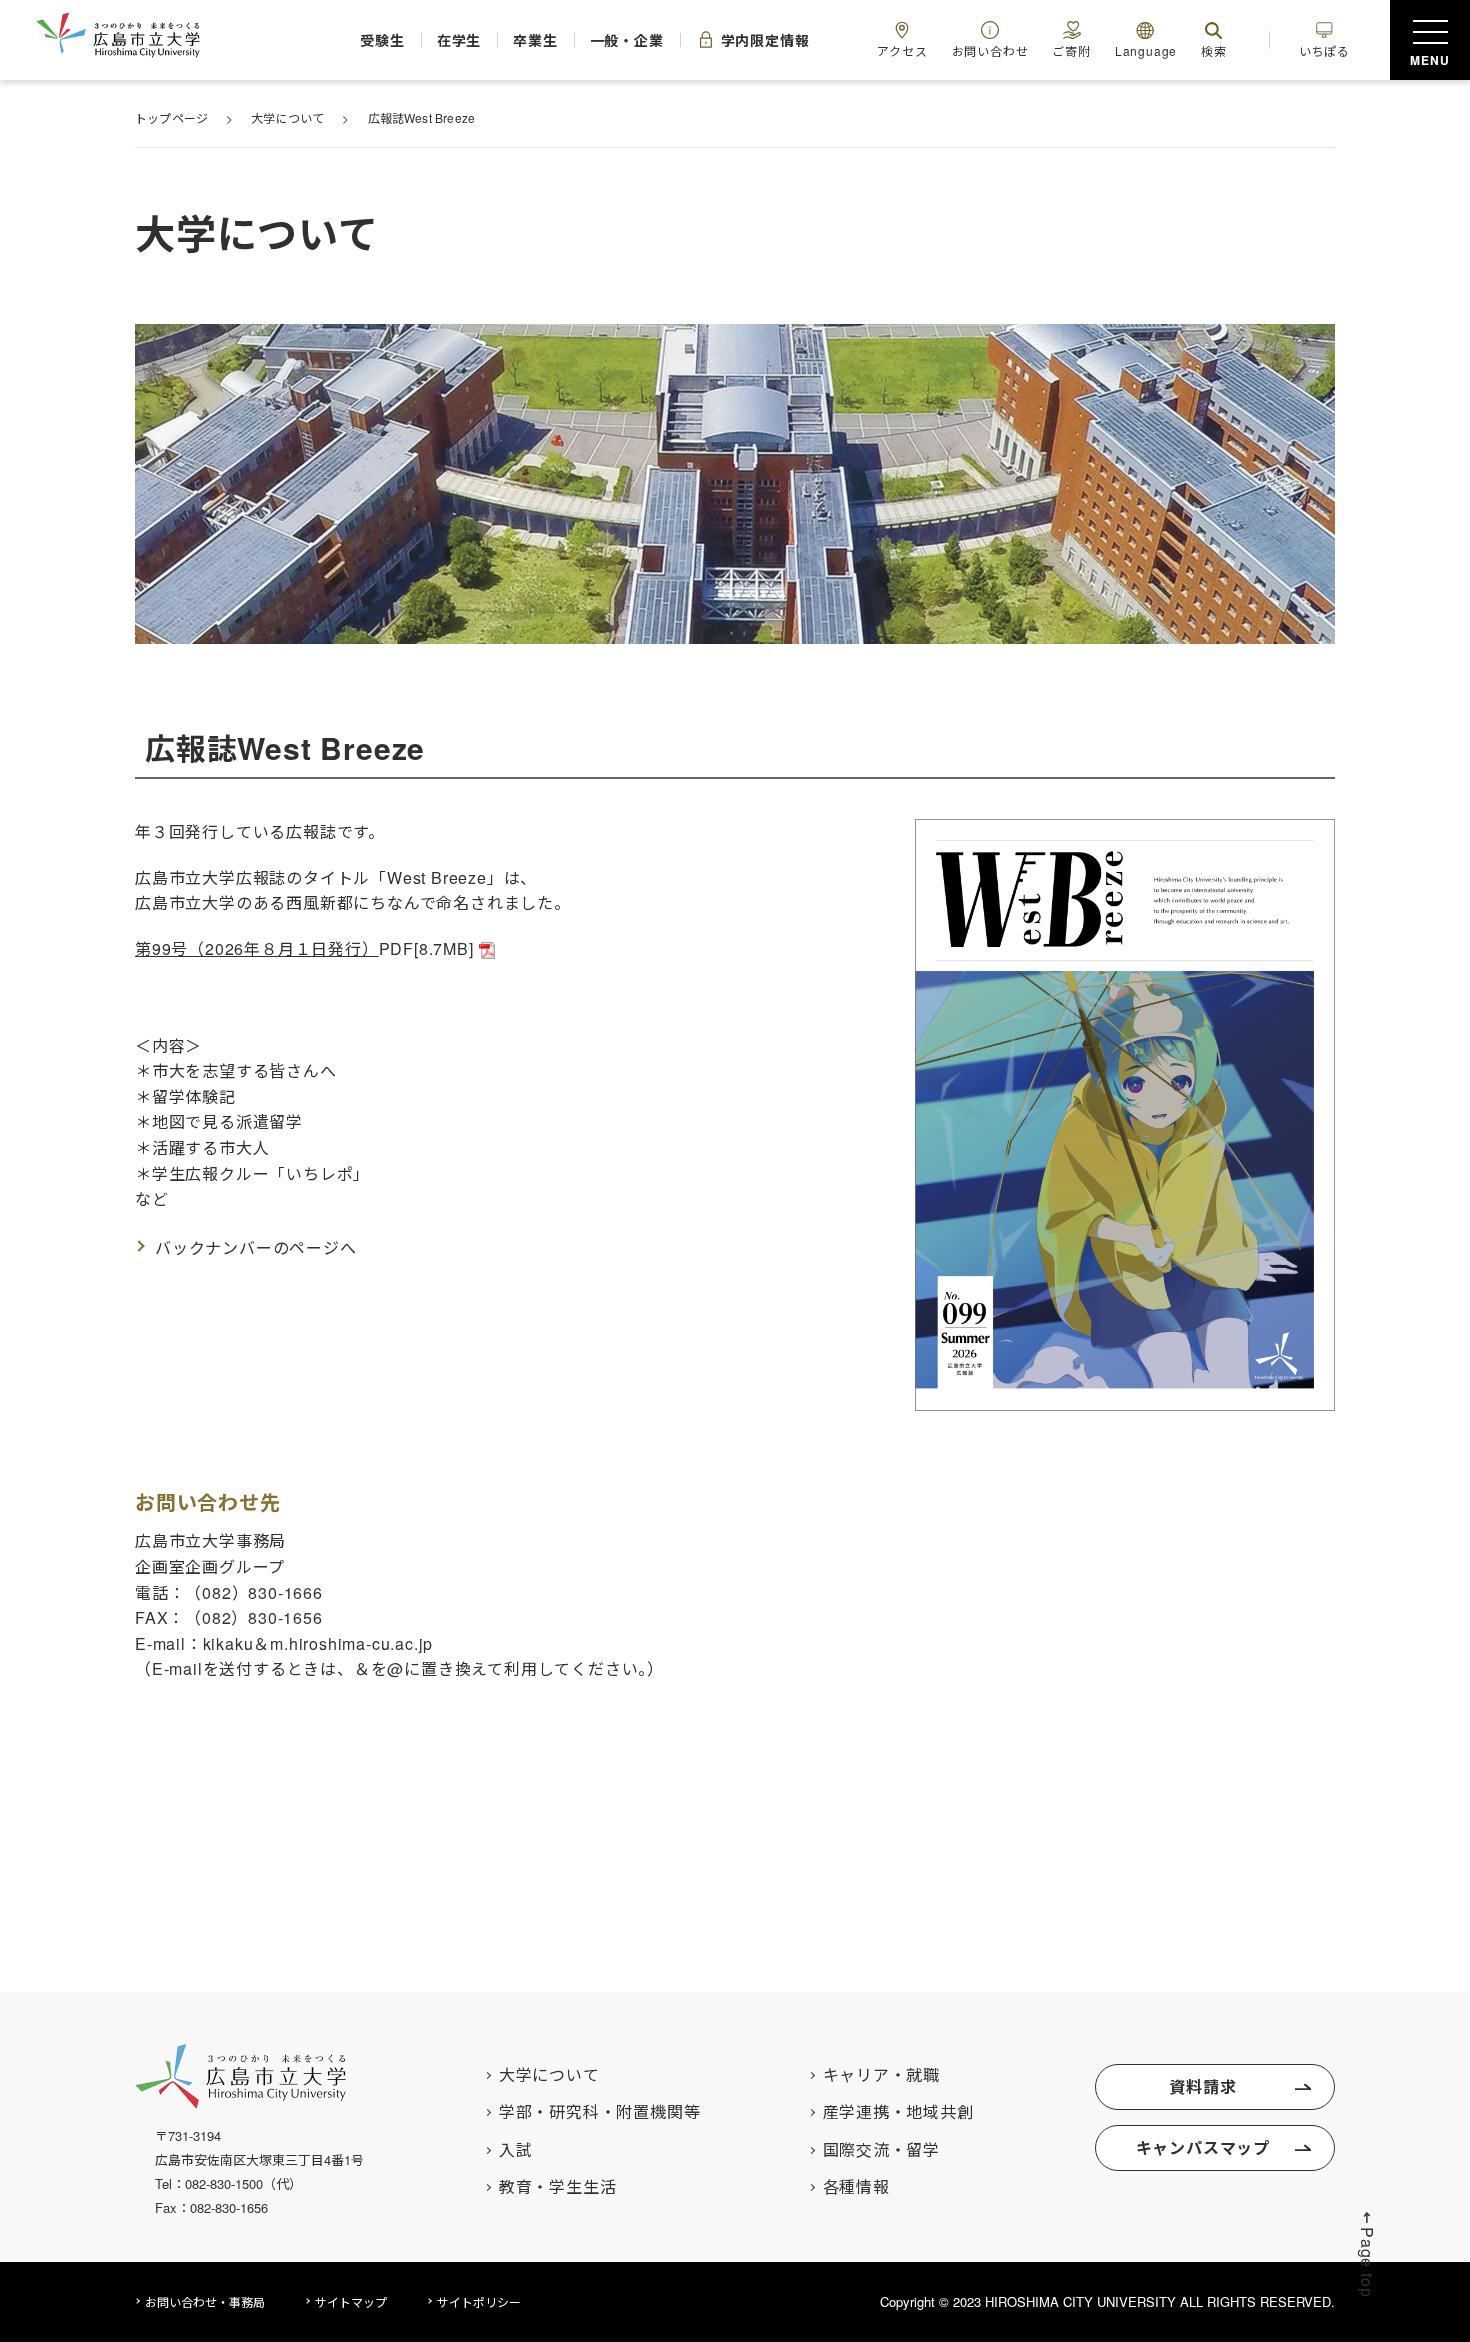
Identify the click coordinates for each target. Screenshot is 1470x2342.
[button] (1368, 2254)
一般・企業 (627, 40)
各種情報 (856, 2187)
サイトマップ (351, 2301)
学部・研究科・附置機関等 (600, 2112)
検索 (1214, 50)
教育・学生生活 (558, 2187)
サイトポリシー (479, 2301)
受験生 (382, 40)
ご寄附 (1071, 50)
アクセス (902, 50)
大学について (549, 2075)
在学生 (459, 40)
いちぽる (1324, 50)
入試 (516, 2150)
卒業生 (535, 40)
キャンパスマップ (1203, 2147)
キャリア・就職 (882, 2075)
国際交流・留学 (882, 2150)
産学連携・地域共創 (898, 2112)
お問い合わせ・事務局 (205, 2301)
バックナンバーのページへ (256, 1247)
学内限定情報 (765, 40)
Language (1146, 50)
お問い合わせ (990, 50)
